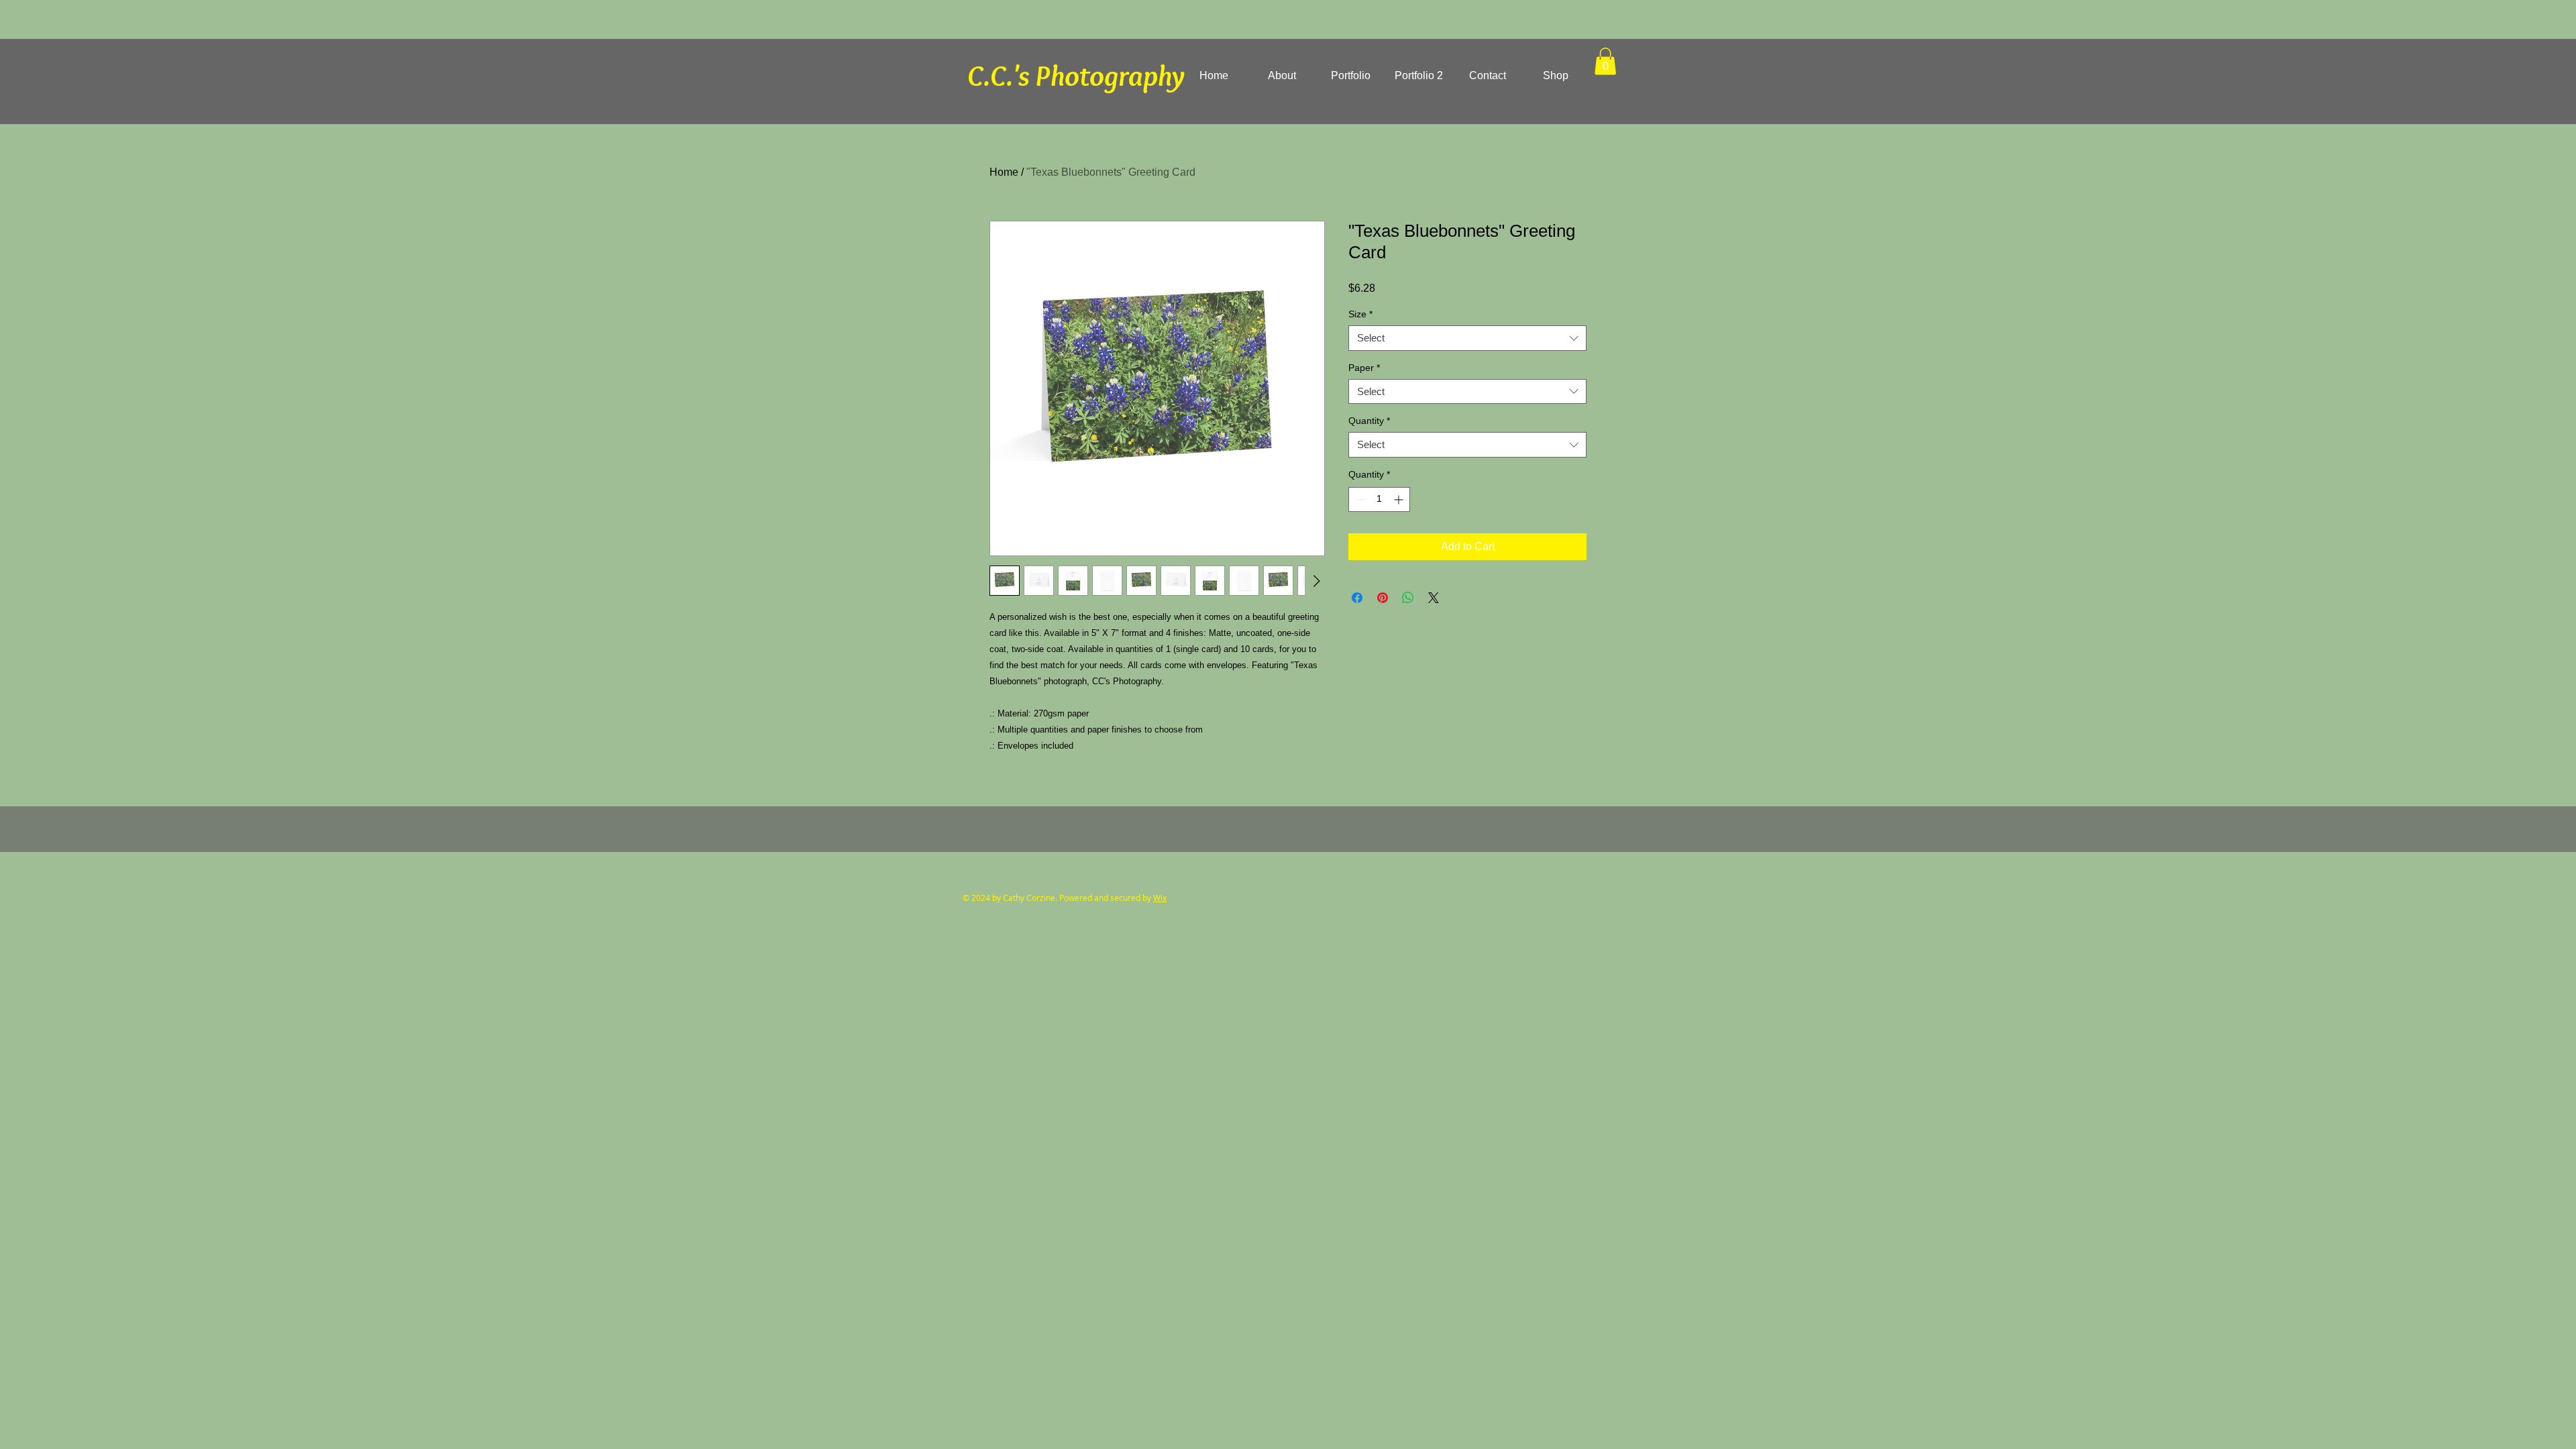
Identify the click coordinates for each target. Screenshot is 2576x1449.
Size (1360, 314)
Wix (1160, 898)
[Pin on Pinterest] (1383, 598)
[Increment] (1400, 499)
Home (1004, 172)
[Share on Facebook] (1357, 598)
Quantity (1369, 421)
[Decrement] (1359, 499)
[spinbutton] (1379, 499)
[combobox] (1467, 338)
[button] (1605, 61)
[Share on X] (1434, 598)
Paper (1364, 368)
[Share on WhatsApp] (1408, 598)
